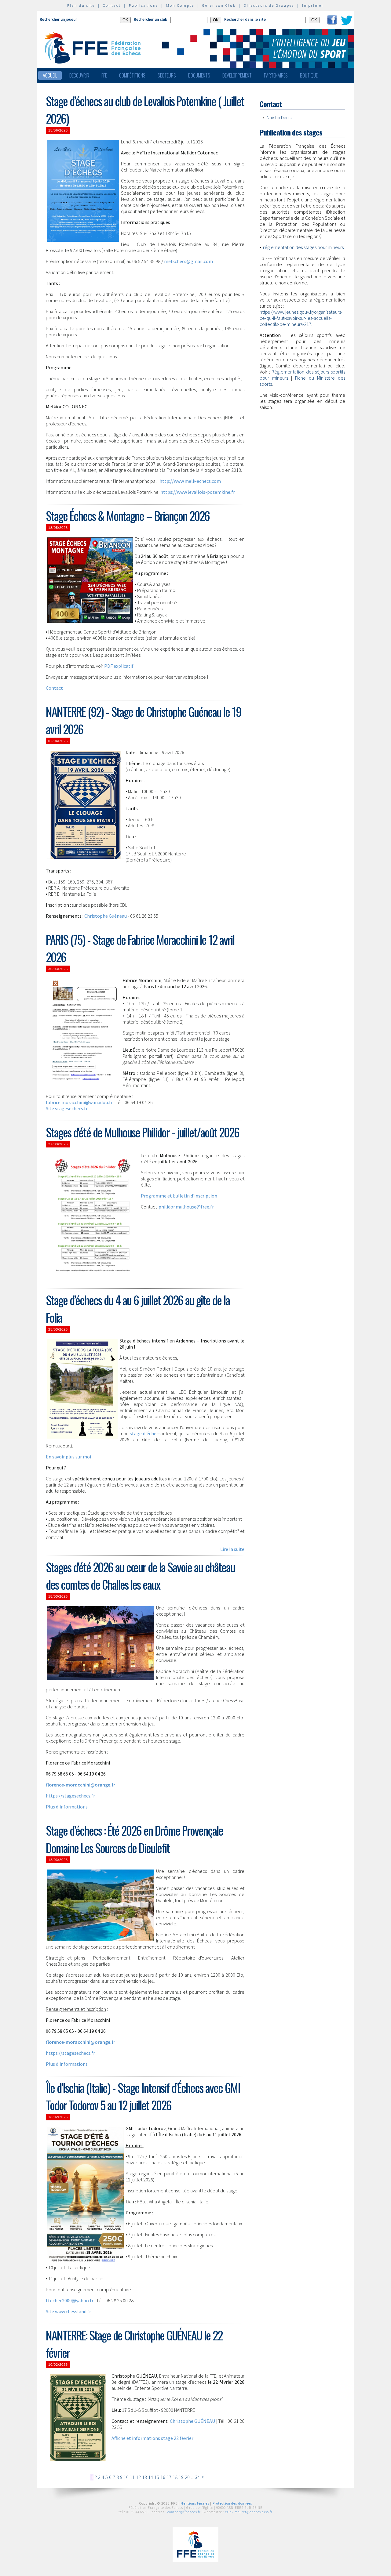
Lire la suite (232, 1549)
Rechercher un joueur (58, 19)
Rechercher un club (151, 19)
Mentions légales (195, 2503)
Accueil (50, 75)
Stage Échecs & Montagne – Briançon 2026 (128, 516)
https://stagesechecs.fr (70, 1796)
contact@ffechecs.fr (184, 2512)
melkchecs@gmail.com (188, 261)
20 (187, 2477)
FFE (104, 75)
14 (151, 2477)
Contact (112, 5)
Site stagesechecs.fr (67, 1108)
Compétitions (132, 75)
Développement (237, 75)
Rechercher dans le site (245, 19)
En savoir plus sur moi (68, 1457)
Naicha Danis (279, 117)
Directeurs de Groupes (269, 5)
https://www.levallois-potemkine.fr (198, 492)
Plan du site (81, 5)
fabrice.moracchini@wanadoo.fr (79, 1102)
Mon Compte (180, 5)
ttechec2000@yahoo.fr (70, 2300)
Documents (199, 75)
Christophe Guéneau (106, 916)
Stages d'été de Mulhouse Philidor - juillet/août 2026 (143, 1132)
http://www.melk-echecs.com (190, 481)
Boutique (309, 75)
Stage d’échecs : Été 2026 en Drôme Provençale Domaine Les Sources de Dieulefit (134, 1839)
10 (126, 2477)
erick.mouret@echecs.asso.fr (249, 2512)
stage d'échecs (146, 1433)
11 (132, 2477)
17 (169, 2477)
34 (197, 2477)
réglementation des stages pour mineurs (303, 247)
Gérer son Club (219, 5)
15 (157, 2477)
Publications (144, 5)
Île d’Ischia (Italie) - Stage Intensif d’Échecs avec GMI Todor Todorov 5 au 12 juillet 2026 (143, 2096)
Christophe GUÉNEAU (192, 2421)
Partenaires (276, 75)
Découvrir (79, 75)
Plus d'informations (67, 1807)
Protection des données (232, 2503)
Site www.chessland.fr (68, 2311)
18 (175, 2477)
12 (138, 2477)
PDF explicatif (119, 666)
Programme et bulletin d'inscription (179, 1196)
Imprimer (313, 5)
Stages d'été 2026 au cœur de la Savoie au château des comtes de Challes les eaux (140, 1576)
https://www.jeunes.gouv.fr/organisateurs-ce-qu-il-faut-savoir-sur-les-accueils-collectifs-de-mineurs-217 (301, 318)
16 (163, 2477)
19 (181, 2477)
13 (144, 2477)
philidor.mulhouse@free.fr (186, 1207)
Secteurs (167, 75)
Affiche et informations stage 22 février (152, 2438)
